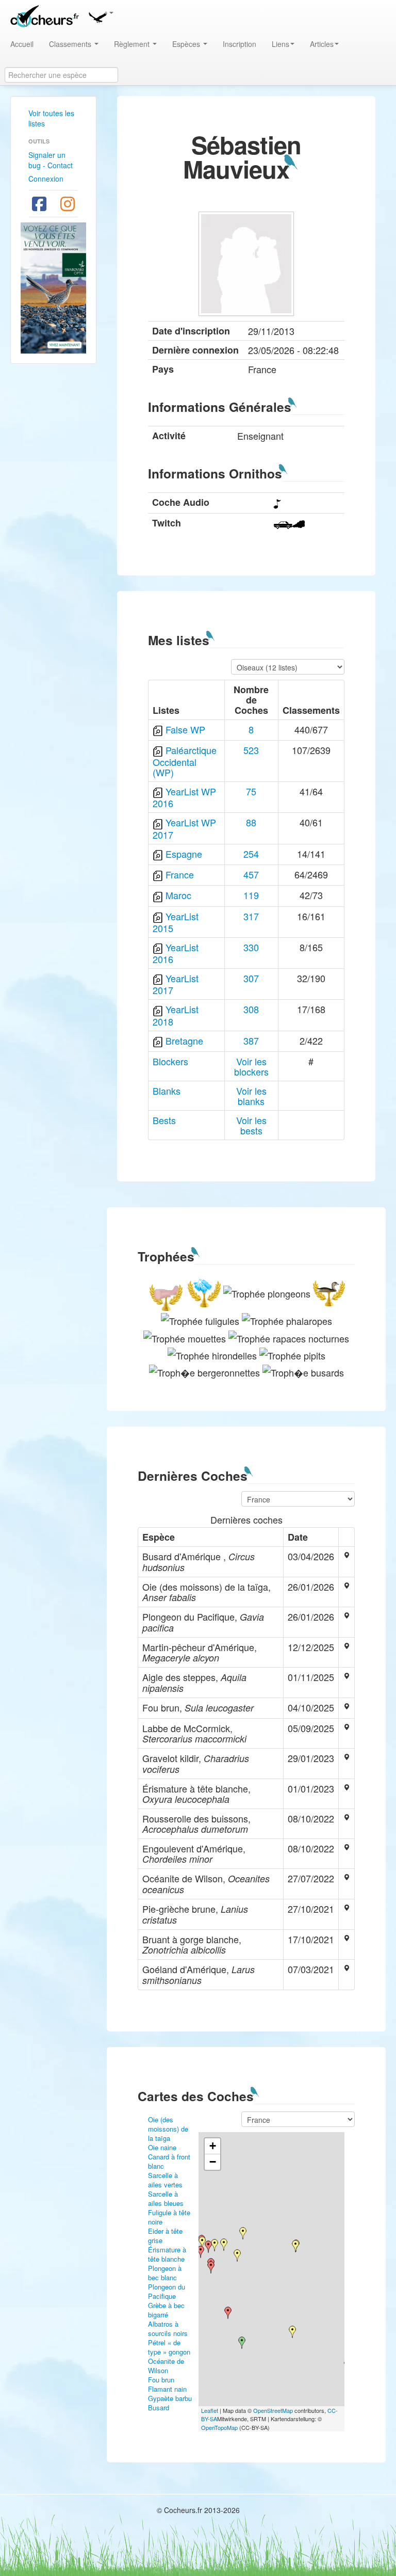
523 (251, 750)
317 (251, 916)
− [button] (213, 2162)
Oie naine (162, 2147)
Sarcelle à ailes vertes (165, 2180)
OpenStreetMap (273, 2410)
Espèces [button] (187, 44)
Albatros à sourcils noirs (168, 2329)
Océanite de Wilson (166, 2366)
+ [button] (213, 2146)
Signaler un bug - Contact (51, 160)
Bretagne (184, 1041)
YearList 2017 (176, 984)
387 (251, 1041)
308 (251, 1009)
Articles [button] (322, 44)
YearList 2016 (176, 953)
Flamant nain (167, 2389)
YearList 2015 (176, 922)
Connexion (46, 179)
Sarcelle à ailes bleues (166, 2198)
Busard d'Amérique (164, 2412)
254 (251, 854)
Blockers (170, 1061)
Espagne (184, 854)
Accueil (22, 44)
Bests (164, 1120)
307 (251, 978)
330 (251, 947)
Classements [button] (71, 44)
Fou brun (161, 2380)
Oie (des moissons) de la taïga (168, 2129)
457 (251, 874)
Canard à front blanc (169, 2161)
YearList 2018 (176, 1015)
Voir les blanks (251, 1096)
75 (251, 791)
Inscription (240, 44)
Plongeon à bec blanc (165, 2273)
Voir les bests (251, 1125)
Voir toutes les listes (51, 118)
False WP (185, 729)
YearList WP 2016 (184, 797)
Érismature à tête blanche (167, 2254)
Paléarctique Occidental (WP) (185, 761)
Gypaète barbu (170, 2398)
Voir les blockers (251, 1066)
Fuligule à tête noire (169, 2217)
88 (251, 822)
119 (251, 895)
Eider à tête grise (165, 2236)
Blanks (167, 1091)
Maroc (178, 895)
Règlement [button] (133, 44)
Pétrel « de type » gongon (169, 2347)
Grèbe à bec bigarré (166, 2310)
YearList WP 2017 (184, 828)
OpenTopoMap (219, 2427)
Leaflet (210, 2410)
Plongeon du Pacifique (167, 2291)
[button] (101, 15)
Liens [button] (280, 44)
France (180, 874)
